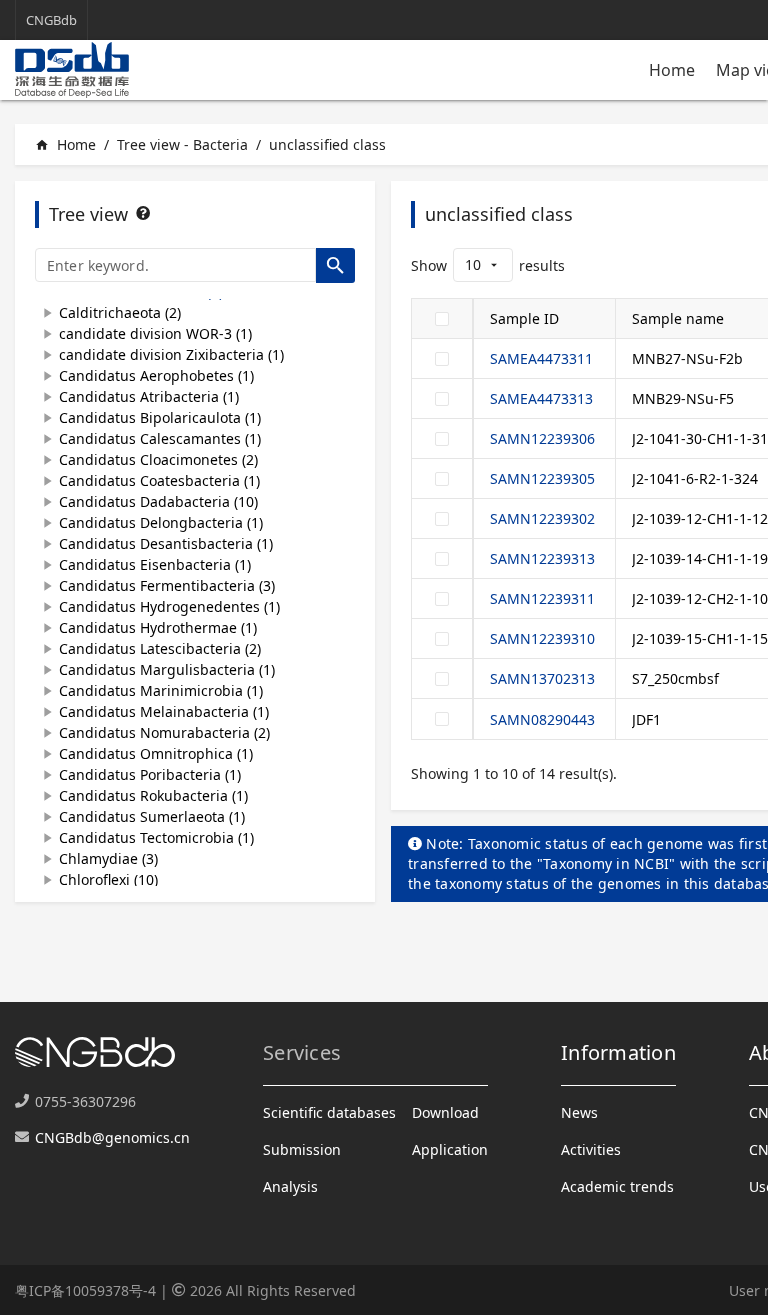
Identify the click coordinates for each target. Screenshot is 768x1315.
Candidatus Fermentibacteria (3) (167, 585)
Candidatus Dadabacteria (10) (158, 501)
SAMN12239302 (542, 518)
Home (672, 70)
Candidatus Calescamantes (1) (160, 438)
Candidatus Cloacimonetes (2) (158, 459)
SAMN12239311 (542, 598)
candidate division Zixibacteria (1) (171, 354)
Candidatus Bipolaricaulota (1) (160, 417)
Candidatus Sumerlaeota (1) (152, 816)
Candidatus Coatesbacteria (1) (159, 480)
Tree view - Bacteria (182, 144)
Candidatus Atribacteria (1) (149, 396)
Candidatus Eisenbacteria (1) (155, 564)
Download (445, 1112)
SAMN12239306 (542, 438)
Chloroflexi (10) (108, 879)
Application (450, 1149)
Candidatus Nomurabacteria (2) (164, 732)
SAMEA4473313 (541, 398)
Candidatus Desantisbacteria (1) (166, 543)
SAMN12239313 (542, 558)
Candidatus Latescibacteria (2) (160, 648)
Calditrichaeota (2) (120, 312)
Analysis (290, 1186)
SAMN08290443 (542, 719)
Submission (302, 1149)
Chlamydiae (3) (108, 858)
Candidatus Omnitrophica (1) (156, 753)
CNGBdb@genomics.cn (112, 1137)
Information (618, 1052)
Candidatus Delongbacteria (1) (161, 522)
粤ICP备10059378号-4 (85, 1290)
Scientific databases (329, 1112)
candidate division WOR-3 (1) (155, 333)
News (579, 1112)
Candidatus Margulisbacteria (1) (167, 669)
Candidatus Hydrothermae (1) (158, 627)
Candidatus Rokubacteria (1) (153, 795)
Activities (591, 1149)
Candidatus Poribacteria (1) (150, 774)
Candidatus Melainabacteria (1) (164, 711)
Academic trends (617, 1186)
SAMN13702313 (542, 678)
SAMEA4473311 (541, 358)
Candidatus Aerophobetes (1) (156, 375)
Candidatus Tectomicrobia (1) (156, 837)
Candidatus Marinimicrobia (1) (161, 690)
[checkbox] (442, 319)
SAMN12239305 (542, 478)
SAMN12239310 (542, 638)
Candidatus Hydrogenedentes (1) (169, 606)
